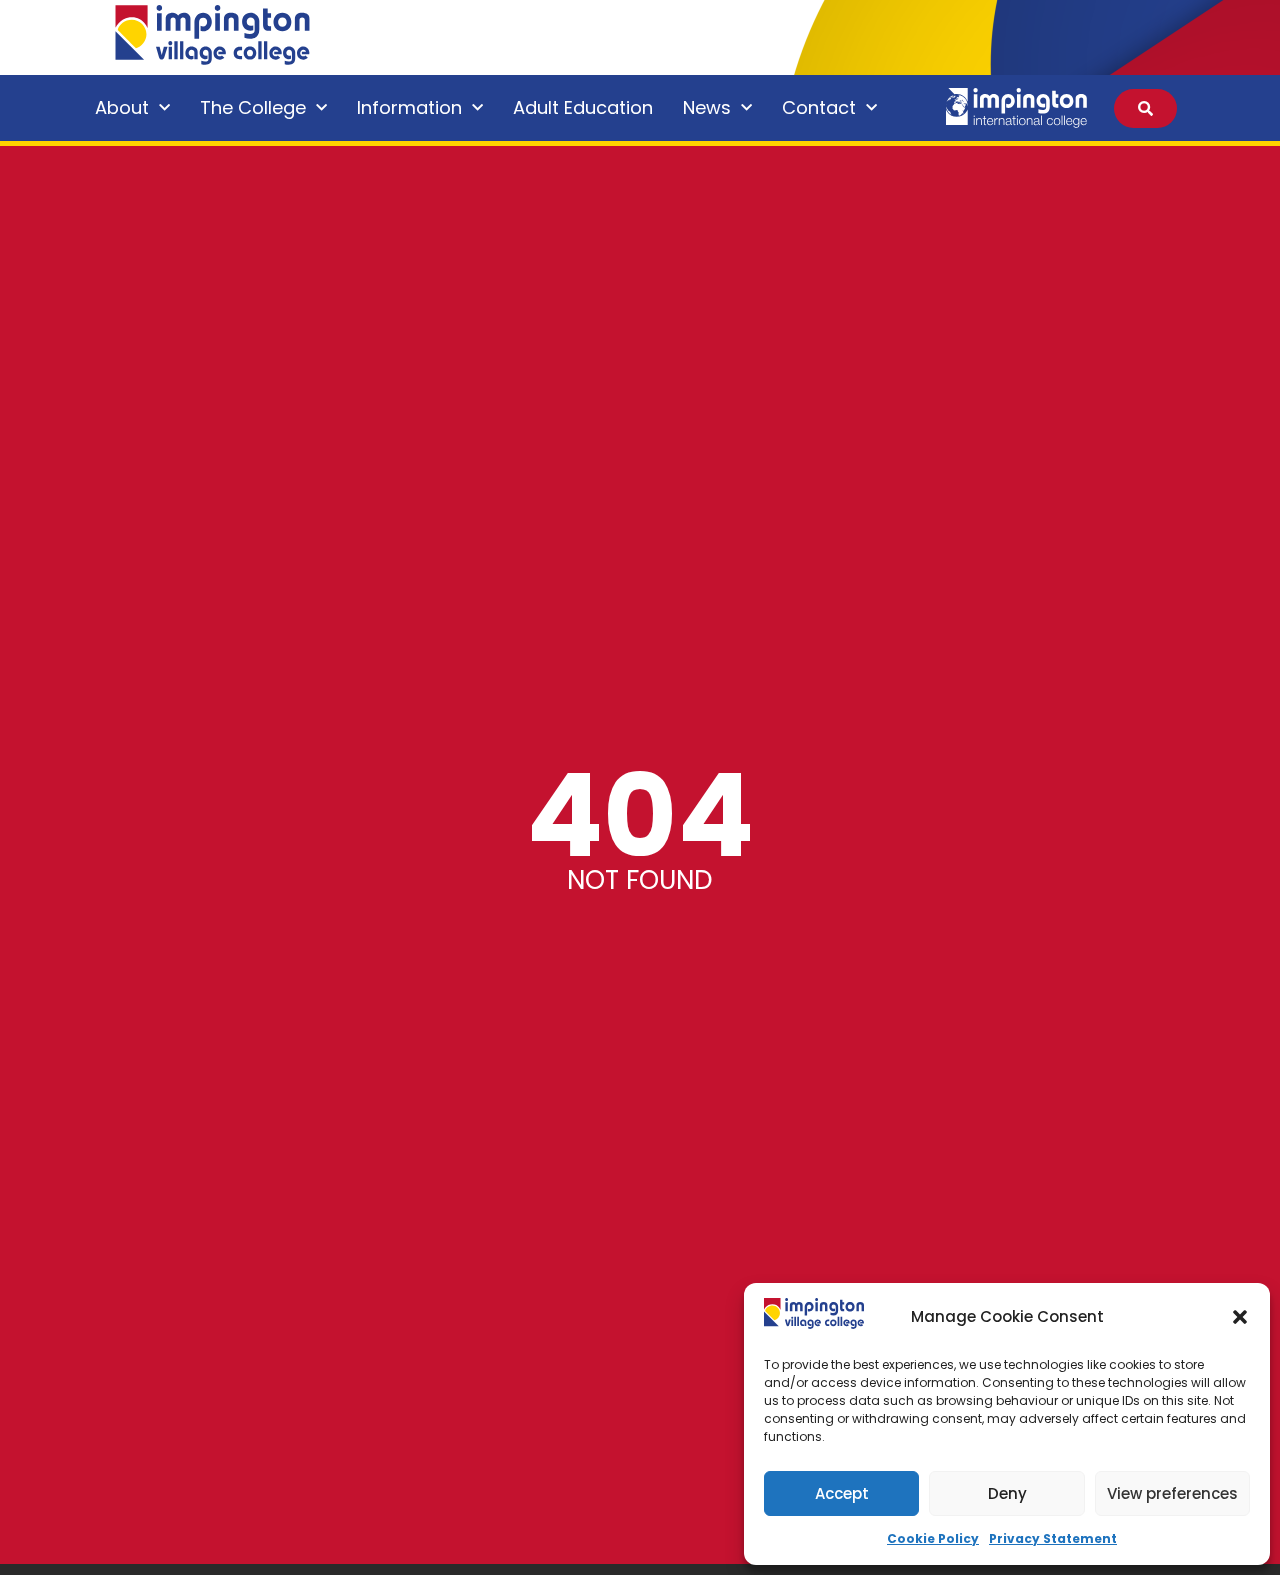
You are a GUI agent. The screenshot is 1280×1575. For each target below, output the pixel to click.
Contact (819, 107)
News (707, 107)
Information (409, 107)
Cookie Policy (933, 1538)
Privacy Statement (1053, 1538)
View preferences (1172, 1493)
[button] (1240, 1317)
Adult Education (583, 107)
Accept (842, 1493)
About (122, 107)
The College (253, 107)
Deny (1007, 1493)
